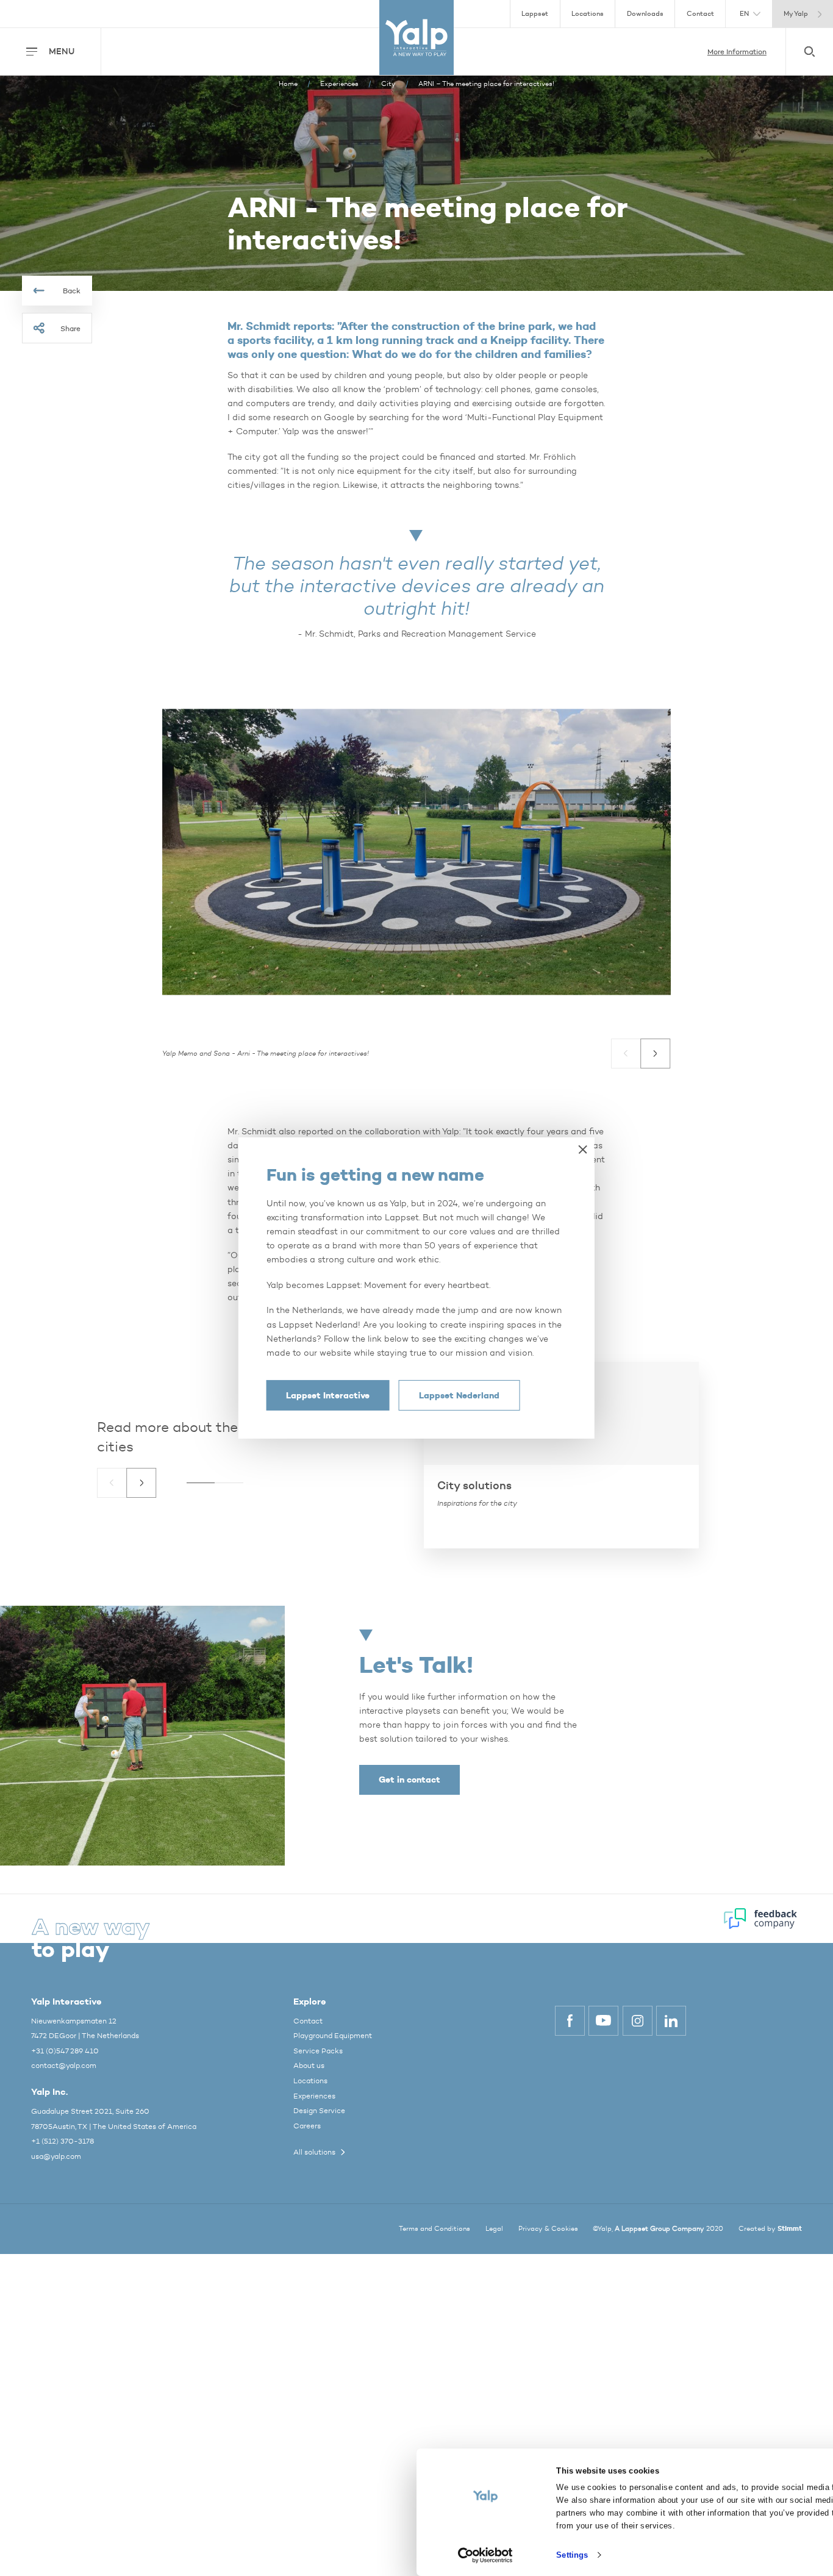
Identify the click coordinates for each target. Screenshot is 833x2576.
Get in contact (409, 1780)
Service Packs (318, 2051)
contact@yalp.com (64, 2065)
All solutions (314, 2152)
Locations (588, 14)
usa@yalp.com (56, 2156)
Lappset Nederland (459, 1395)
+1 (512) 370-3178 (63, 2141)
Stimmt (790, 2228)
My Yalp (796, 14)
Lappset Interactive (328, 1395)
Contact (700, 14)
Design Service (319, 2110)
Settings (572, 2555)
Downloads (645, 14)
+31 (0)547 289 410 (65, 2051)
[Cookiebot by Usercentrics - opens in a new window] (485, 2555)
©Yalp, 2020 (658, 2229)
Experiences (314, 2096)
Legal (494, 2229)
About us (309, 2065)
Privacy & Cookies (548, 2229)
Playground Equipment (333, 2035)
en (744, 14)
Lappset (535, 14)
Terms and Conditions (434, 2229)
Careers (307, 2126)
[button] (626, 1054)
